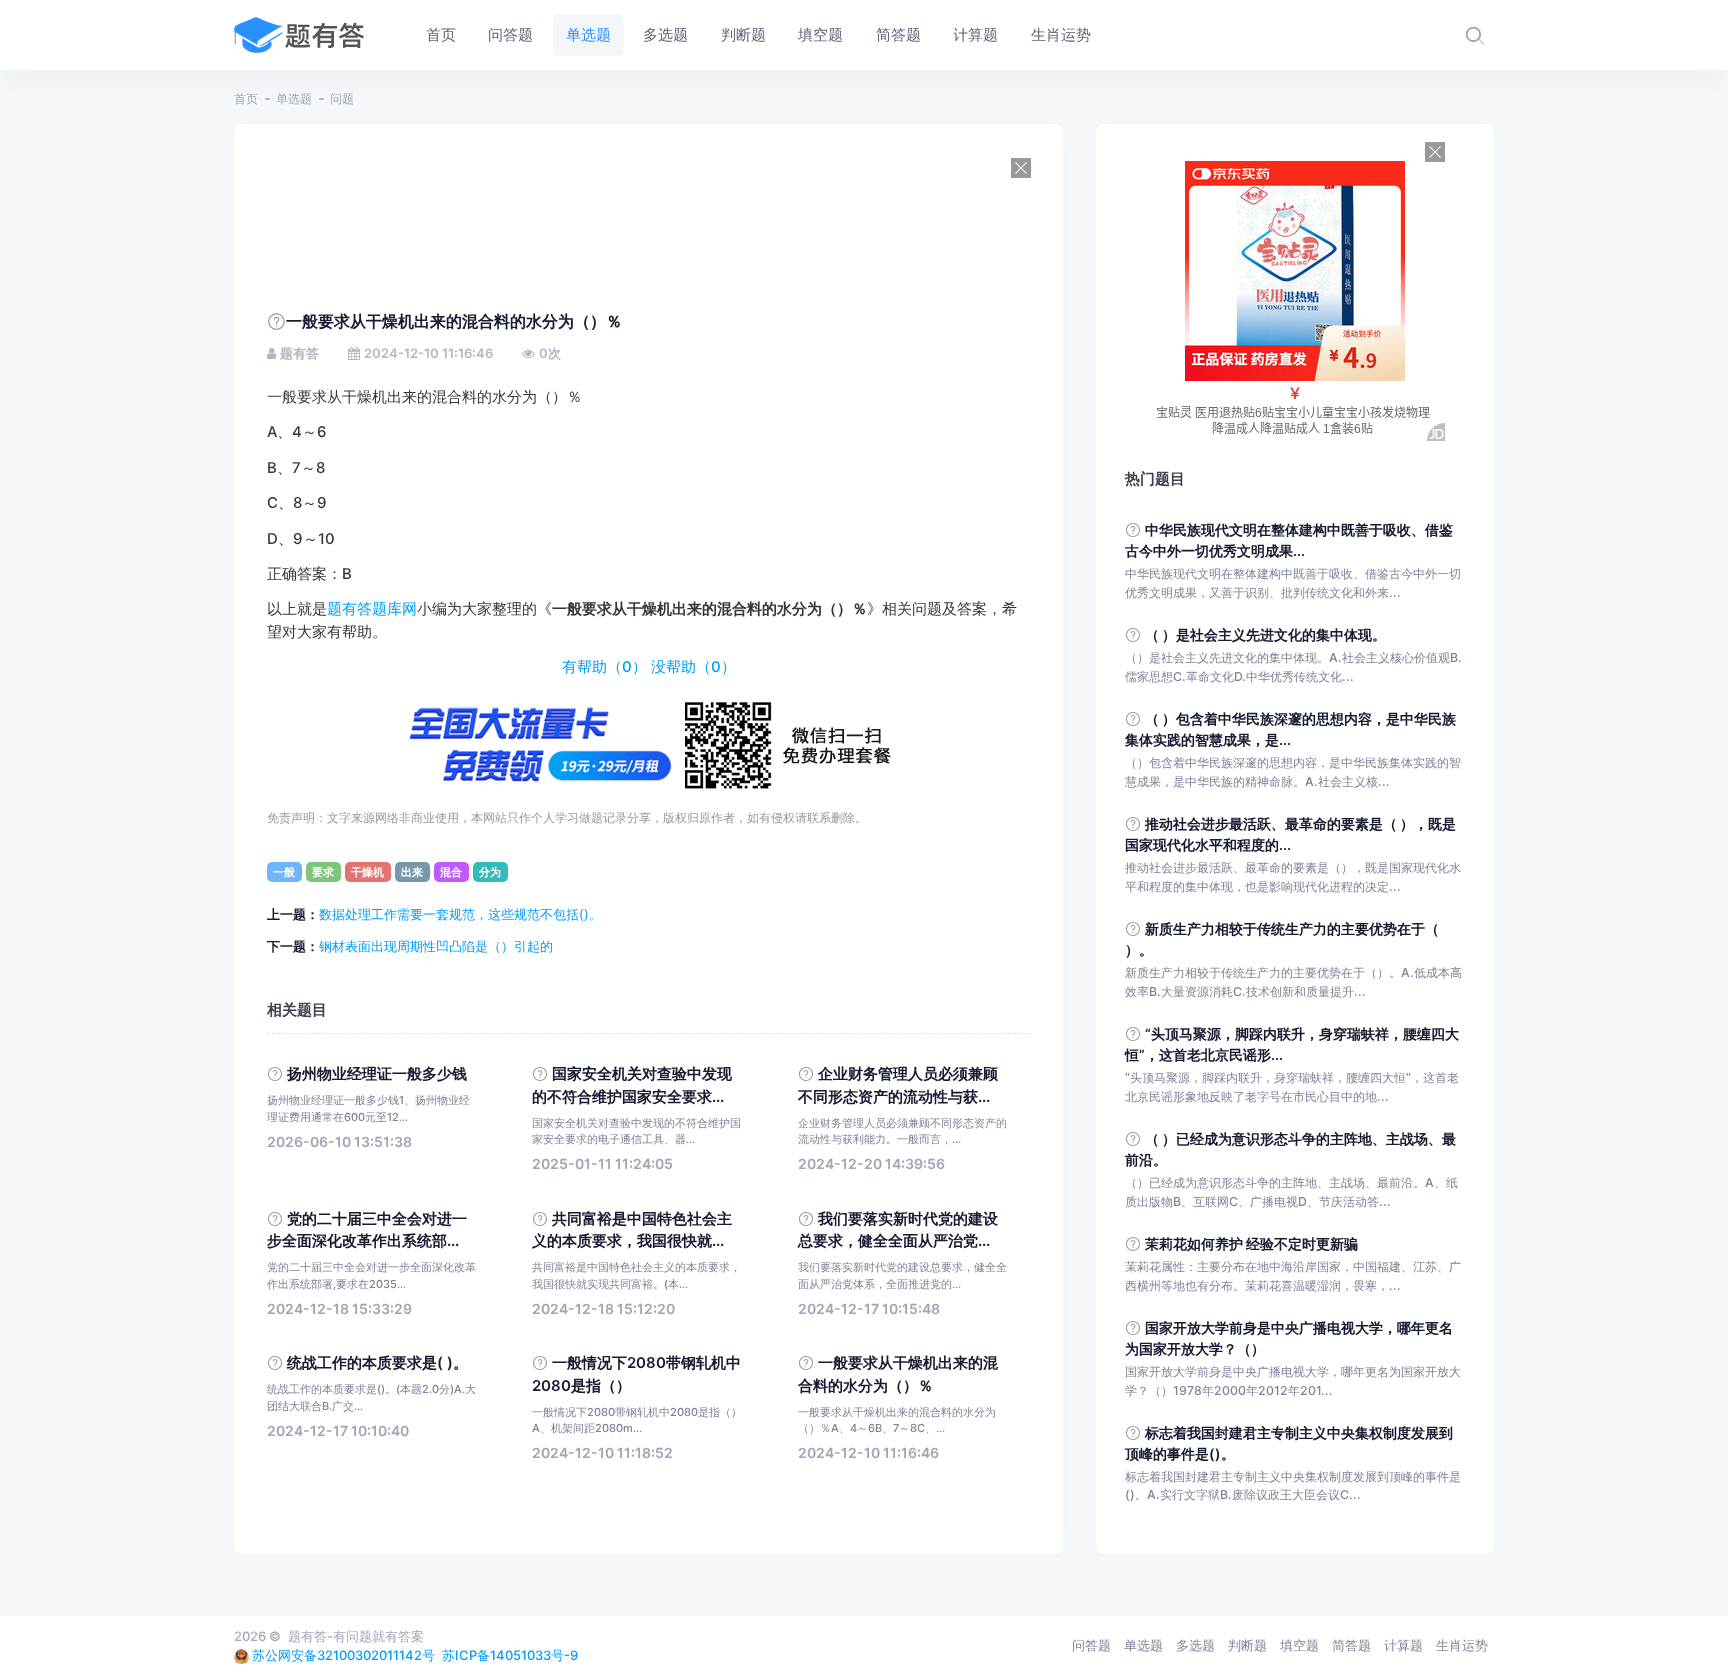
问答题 (1091, 1645)
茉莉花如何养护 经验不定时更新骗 (1251, 1243)
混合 (451, 872)
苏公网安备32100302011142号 (343, 1655)
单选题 (294, 98)
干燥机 (367, 872)
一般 (284, 872)
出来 (412, 872)
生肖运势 (1462, 1645)
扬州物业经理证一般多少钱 (377, 1074)
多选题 (1195, 1645)
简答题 (1351, 1645)
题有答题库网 (372, 609)
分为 (490, 872)
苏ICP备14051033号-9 (510, 1655)
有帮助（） (604, 667)
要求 (323, 872)
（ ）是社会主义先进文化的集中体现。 (1265, 634)
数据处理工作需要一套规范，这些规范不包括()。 (460, 914)
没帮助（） (693, 667)
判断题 (1247, 1645)
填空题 (1299, 1645)
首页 (246, 98)
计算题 (1403, 1645)
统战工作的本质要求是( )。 (377, 1363)
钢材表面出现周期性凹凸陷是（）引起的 (436, 946)
